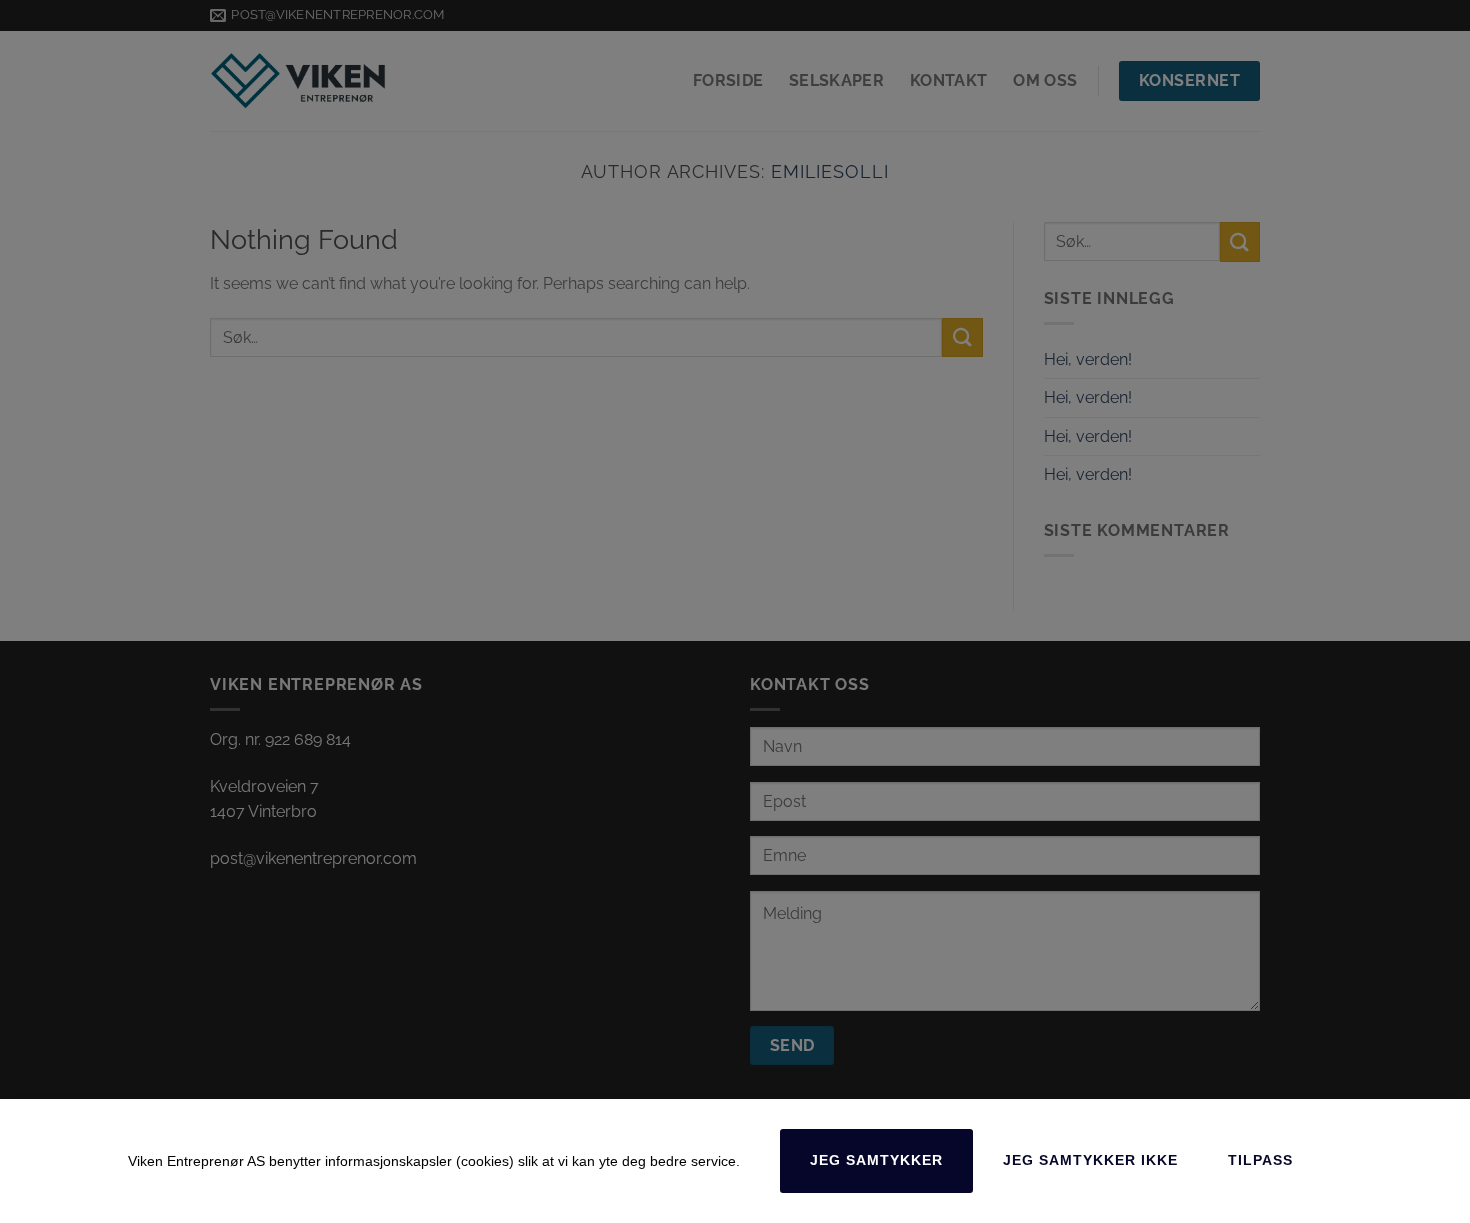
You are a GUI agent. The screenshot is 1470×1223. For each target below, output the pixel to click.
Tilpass (1260, 1160)
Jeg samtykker (876, 1160)
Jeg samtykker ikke (1090, 1160)
